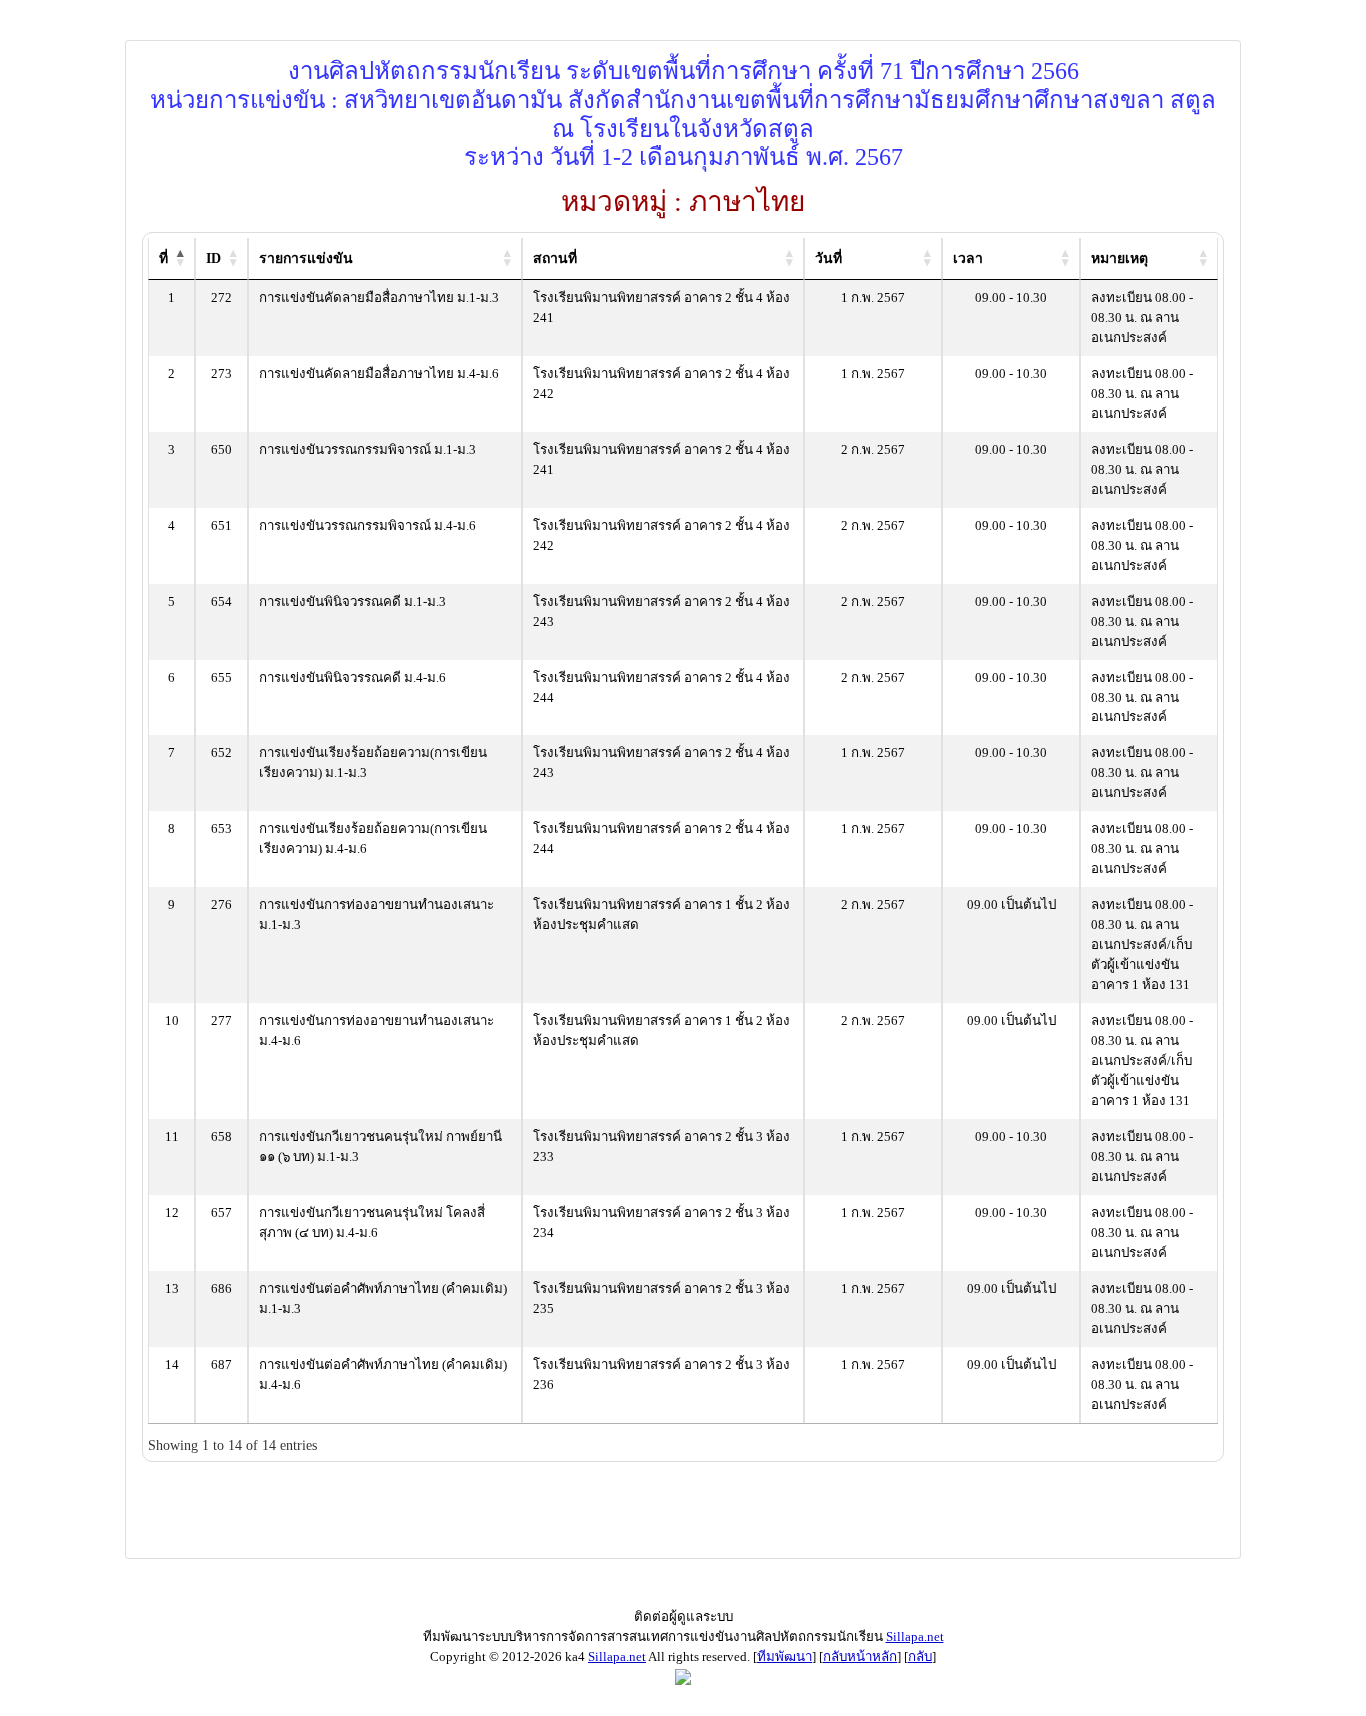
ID (213, 258)
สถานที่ (555, 258)
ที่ (163, 258)
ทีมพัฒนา (784, 1656)
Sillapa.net (915, 1636)
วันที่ (828, 258)
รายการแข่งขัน (306, 258)
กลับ (920, 1656)
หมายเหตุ (1119, 258)
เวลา (968, 258)
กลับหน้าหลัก (860, 1656)
